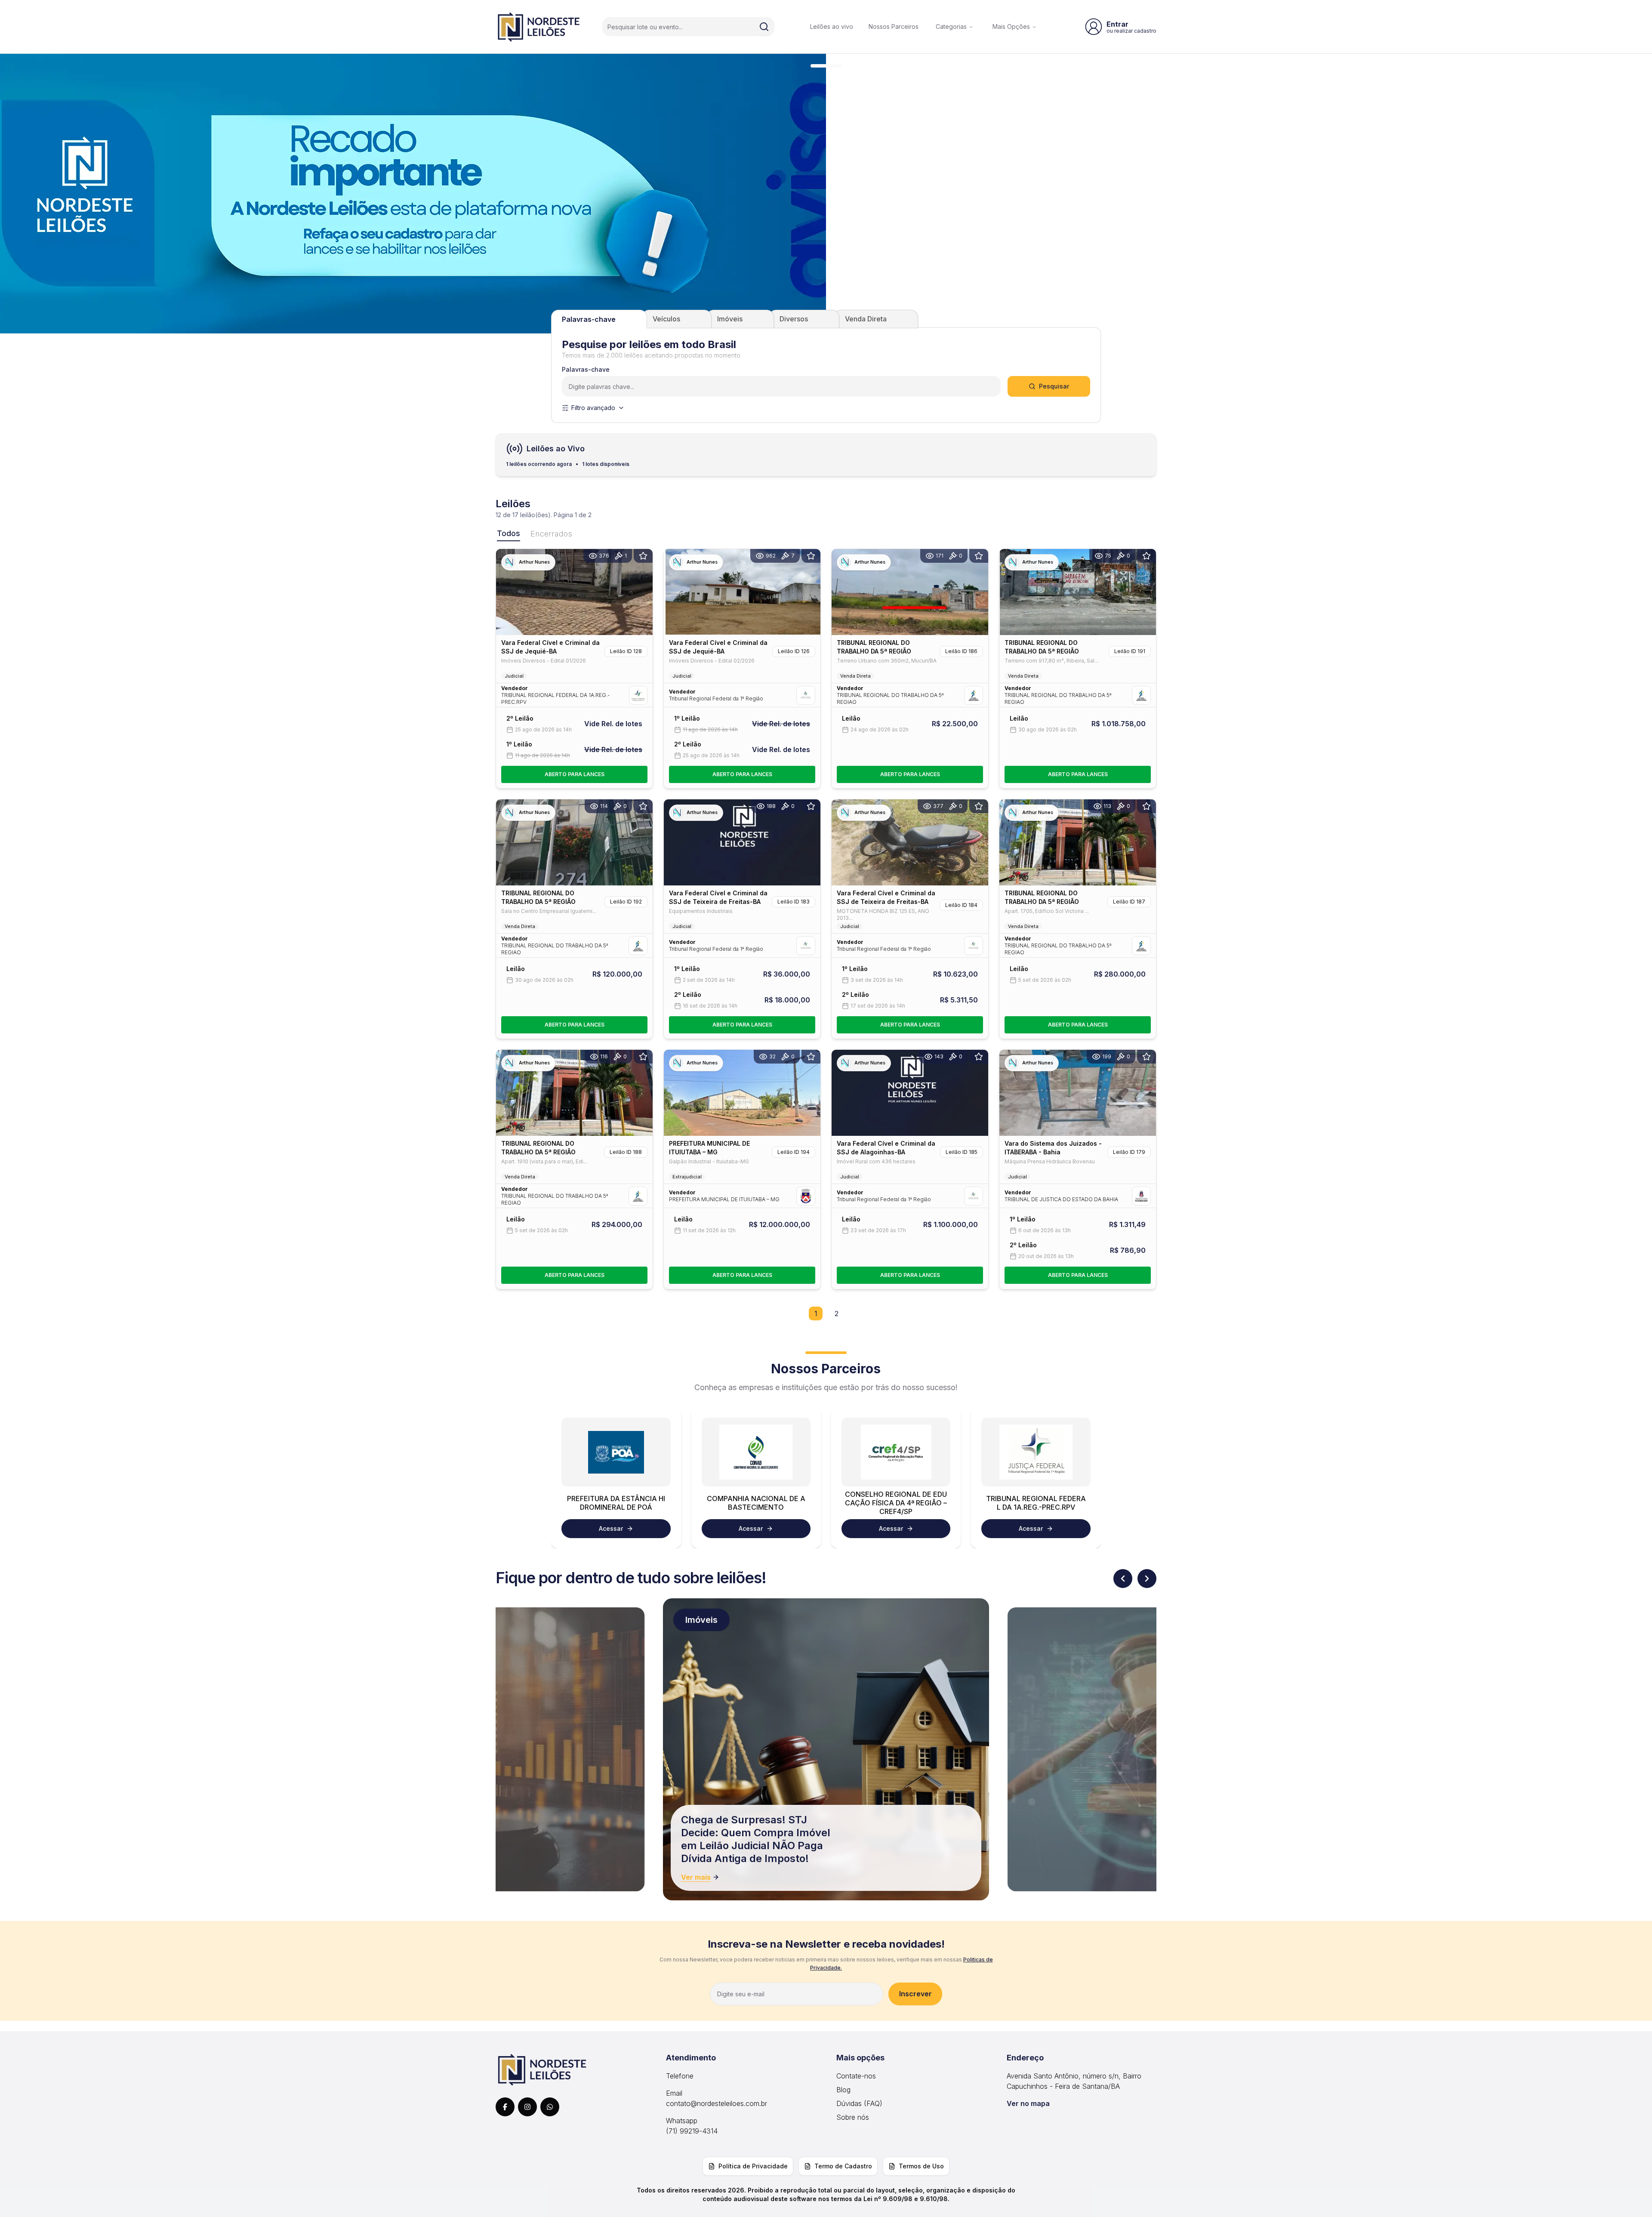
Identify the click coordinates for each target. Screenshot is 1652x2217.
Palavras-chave (586, 370)
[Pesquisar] (764, 27)
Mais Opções (1011, 26)
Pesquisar (1054, 386)
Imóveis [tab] (730, 319)
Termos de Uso (921, 2166)
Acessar (611, 1528)
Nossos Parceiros (894, 26)
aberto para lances (575, 774)
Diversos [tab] (794, 319)
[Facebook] (505, 2107)
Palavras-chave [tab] (589, 319)
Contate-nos (856, 2076)
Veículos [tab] (666, 319)
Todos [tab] (509, 533)
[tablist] (826, 319)
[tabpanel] (826, 375)
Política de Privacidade (753, 2166)
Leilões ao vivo (832, 26)
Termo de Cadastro (843, 2166)
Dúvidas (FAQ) (859, 2103)
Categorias (951, 26)
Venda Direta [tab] (866, 319)
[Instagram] (527, 2107)
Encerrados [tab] (551, 534)
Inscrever (915, 1994)
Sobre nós (853, 2117)
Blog (843, 2090)
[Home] (539, 27)
